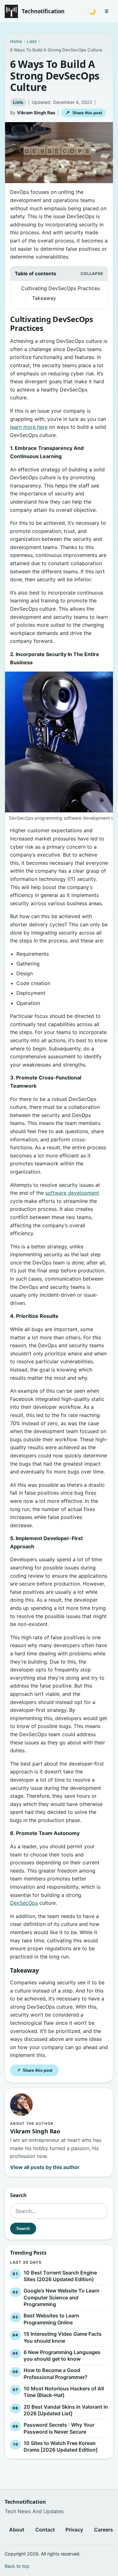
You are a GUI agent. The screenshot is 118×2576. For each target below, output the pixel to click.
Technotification (43, 11)
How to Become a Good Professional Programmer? (56, 2374)
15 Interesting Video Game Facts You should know (63, 2337)
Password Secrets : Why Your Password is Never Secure (59, 2428)
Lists (18, 102)
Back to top (17, 2566)
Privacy (74, 2530)
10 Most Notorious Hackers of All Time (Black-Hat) (64, 2392)
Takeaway (45, 298)
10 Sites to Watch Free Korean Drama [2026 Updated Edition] (61, 2447)
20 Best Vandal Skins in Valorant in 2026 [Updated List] (66, 2410)
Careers (104, 2530)
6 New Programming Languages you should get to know (62, 2356)
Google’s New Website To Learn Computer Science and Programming (62, 2297)
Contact (45, 2530)
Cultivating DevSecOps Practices (60, 288)
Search (23, 2229)
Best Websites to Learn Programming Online (51, 2319)
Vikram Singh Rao (36, 113)
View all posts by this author (45, 2167)
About (17, 2530)
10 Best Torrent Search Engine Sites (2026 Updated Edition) (60, 2276)
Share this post (84, 113)
